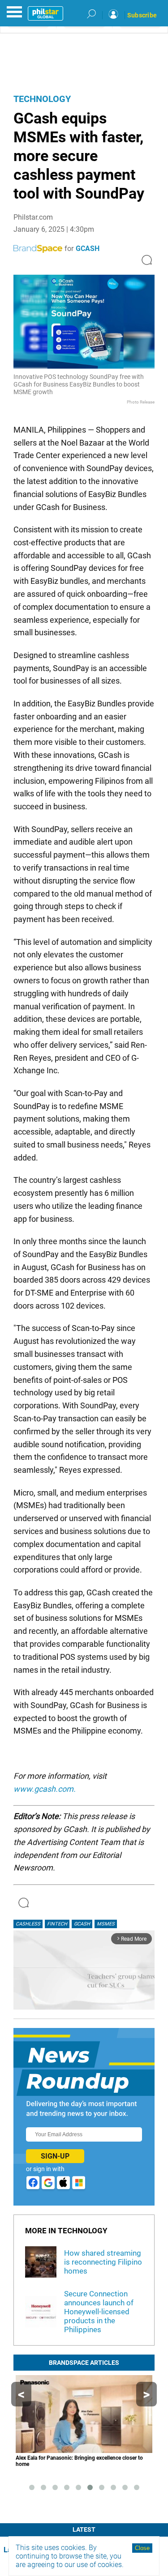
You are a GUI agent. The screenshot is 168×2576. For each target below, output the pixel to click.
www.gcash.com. (45, 1789)
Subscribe (142, 15)
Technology (42, 99)
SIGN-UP (55, 2156)
